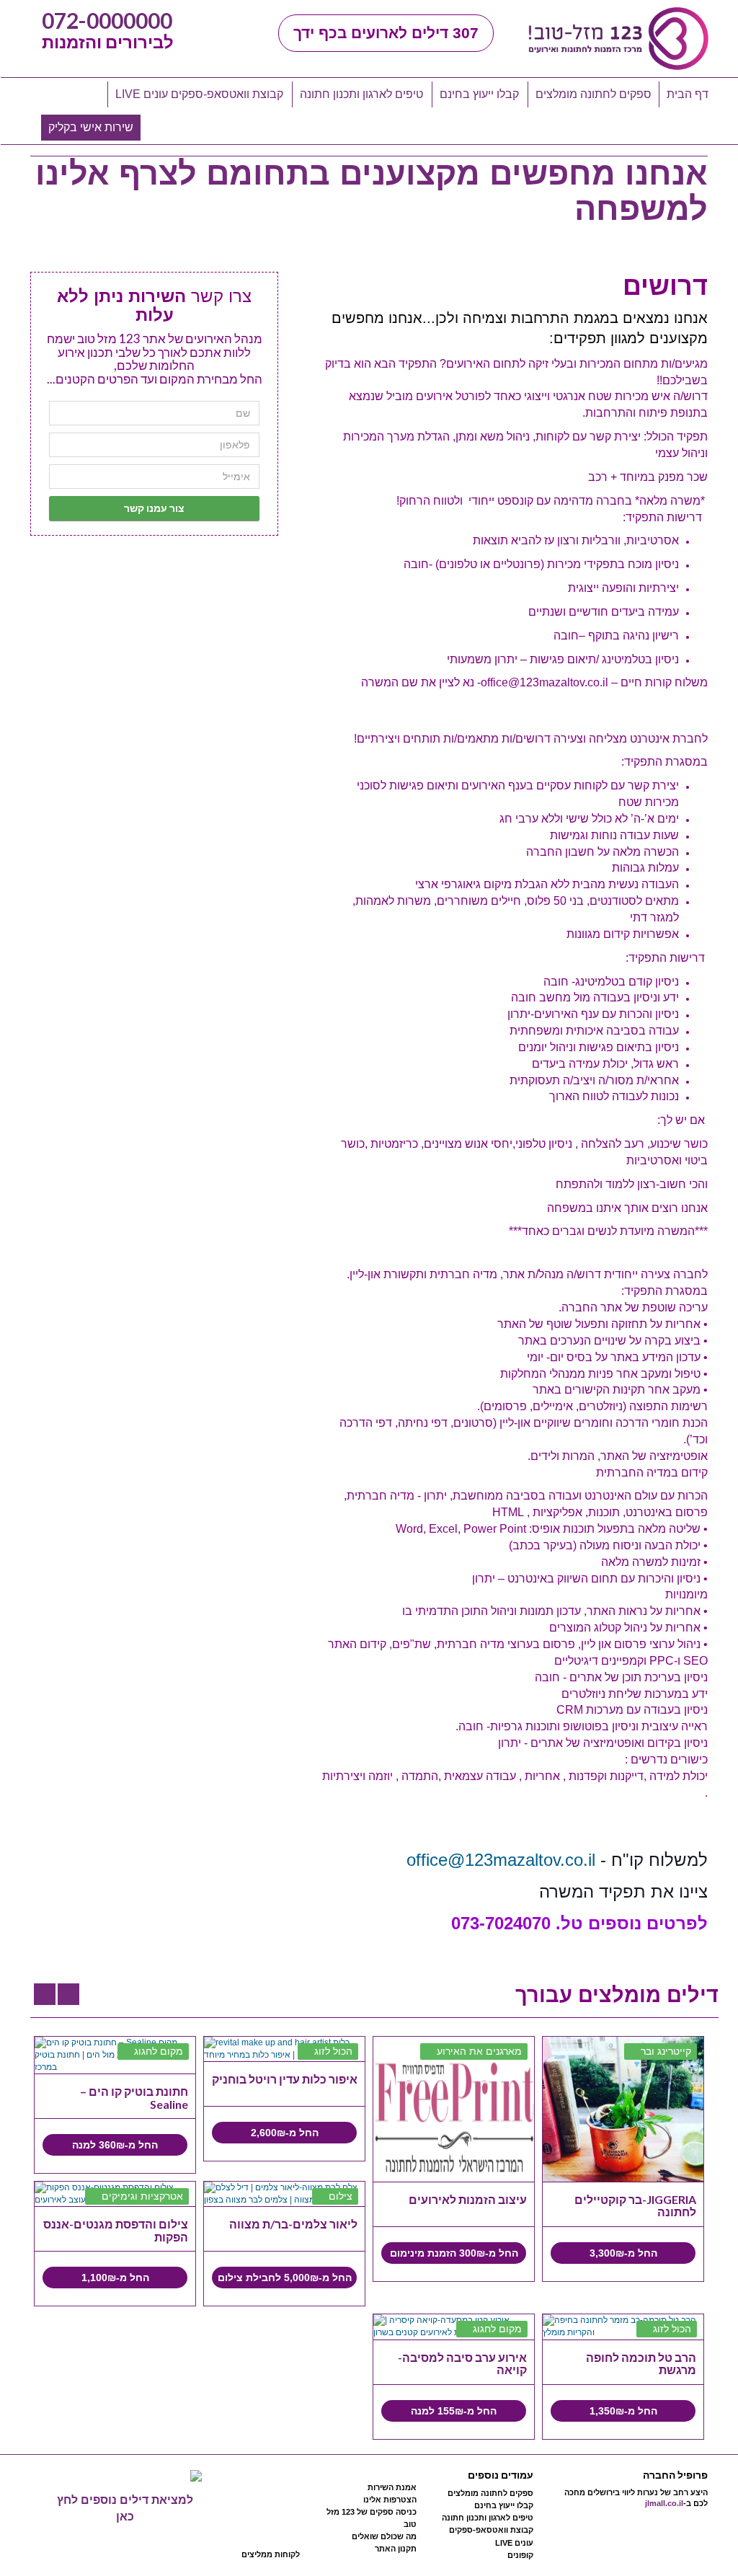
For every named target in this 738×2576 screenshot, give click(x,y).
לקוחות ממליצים (271, 2554)
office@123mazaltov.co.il (501, 1860)
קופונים (520, 2555)
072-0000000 (107, 20)
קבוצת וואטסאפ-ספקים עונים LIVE (199, 94)
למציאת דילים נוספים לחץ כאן (125, 2508)
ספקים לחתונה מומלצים (593, 94)
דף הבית (688, 94)
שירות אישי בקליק (91, 127)
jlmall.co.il (664, 2503)
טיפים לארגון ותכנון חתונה (361, 94)
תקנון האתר (396, 2549)
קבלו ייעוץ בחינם (479, 94)
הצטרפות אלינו (390, 2500)
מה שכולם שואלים (384, 2536)
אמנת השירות (392, 2487)
